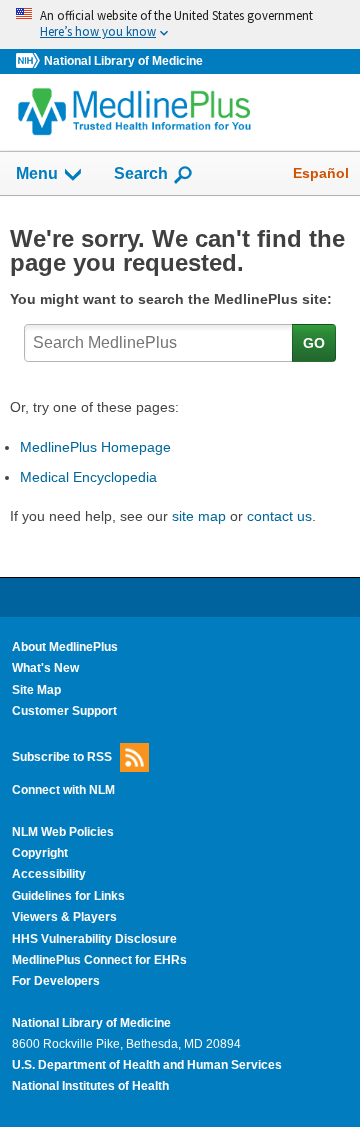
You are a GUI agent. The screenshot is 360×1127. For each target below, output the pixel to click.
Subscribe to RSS (62, 757)
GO (314, 343)
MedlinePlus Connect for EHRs (99, 960)
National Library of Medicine (123, 61)
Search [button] (141, 173)
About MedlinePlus (65, 647)
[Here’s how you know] (180, 24)
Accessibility (49, 874)
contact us (279, 516)
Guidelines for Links (68, 896)
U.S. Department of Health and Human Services (147, 1065)
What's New (45, 668)
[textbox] (159, 343)
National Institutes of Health (90, 1086)
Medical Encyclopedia (88, 477)
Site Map (36, 690)
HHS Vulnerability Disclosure (94, 939)
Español (321, 173)
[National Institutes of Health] (30, 61)
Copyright (40, 853)
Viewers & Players (64, 917)
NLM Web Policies (63, 832)
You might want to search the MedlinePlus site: (175, 299)
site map (199, 516)
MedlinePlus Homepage (95, 447)
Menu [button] (37, 173)
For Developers (56, 981)
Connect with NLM (63, 790)
